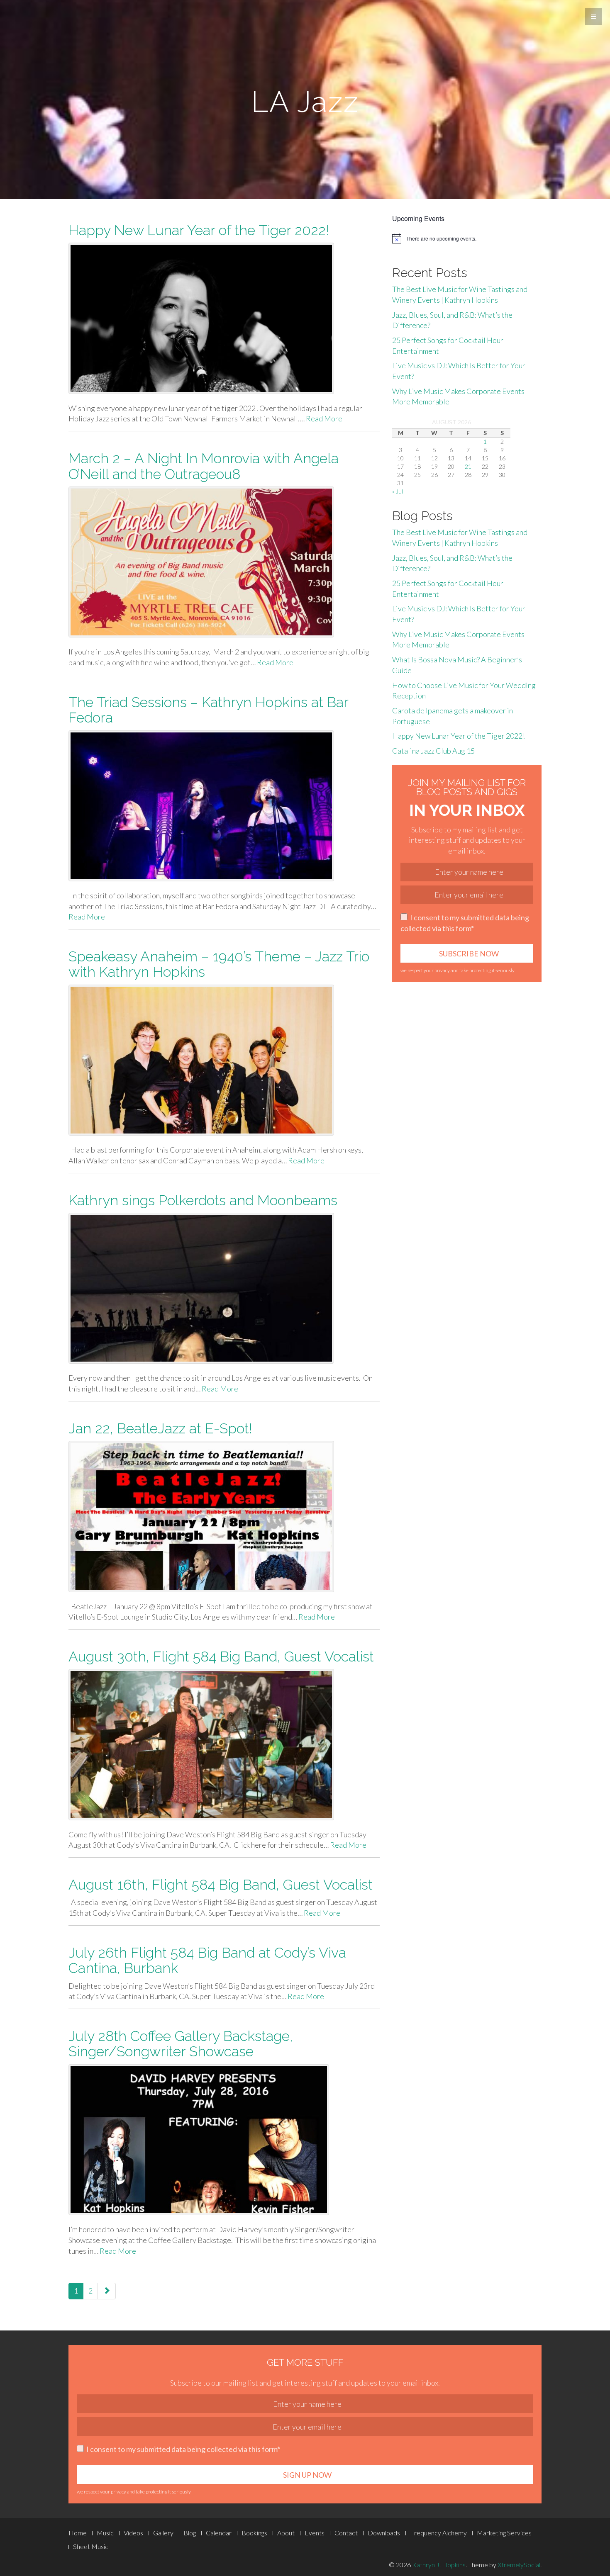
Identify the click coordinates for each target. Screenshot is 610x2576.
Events (315, 2533)
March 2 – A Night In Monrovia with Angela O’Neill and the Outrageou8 (204, 466)
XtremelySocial (519, 2565)
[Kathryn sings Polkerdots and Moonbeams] (224, 1288)
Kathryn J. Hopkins (439, 2565)
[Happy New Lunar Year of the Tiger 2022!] (224, 318)
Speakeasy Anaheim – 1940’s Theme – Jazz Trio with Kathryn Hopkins (219, 964)
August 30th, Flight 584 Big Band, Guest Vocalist (221, 1657)
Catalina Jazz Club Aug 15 (433, 751)
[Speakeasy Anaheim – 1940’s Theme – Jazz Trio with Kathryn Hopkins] (224, 1060)
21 (468, 466)
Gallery (163, 2533)
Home (78, 2533)
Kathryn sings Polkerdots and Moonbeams (203, 1200)
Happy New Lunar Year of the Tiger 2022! (199, 230)
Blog (190, 2533)
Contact (346, 2533)
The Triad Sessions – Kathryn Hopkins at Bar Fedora (208, 710)
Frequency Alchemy (438, 2533)
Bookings (254, 2533)
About (286, 2533)
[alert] (467, 238)
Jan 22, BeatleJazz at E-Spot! (160, 1428)
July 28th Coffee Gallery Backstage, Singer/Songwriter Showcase (181, 2044)
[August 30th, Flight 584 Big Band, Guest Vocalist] (224, 1744)
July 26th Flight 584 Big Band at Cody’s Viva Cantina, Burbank (207, 1960)
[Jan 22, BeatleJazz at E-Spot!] (224, 1516)
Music (105, 2533)
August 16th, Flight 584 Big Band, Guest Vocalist (221, 1885)
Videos (133, 2533)
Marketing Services (504, 2533)
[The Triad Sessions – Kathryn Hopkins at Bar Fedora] (224, 806)
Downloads (384, 2533)
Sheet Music (91, 2546)
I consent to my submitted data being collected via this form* (465, 923)
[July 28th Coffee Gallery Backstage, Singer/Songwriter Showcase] (224, 2140)
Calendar (219, 2533)
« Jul (398, 491)
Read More (324, 418)
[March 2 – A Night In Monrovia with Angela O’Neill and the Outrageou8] (224, 562)
